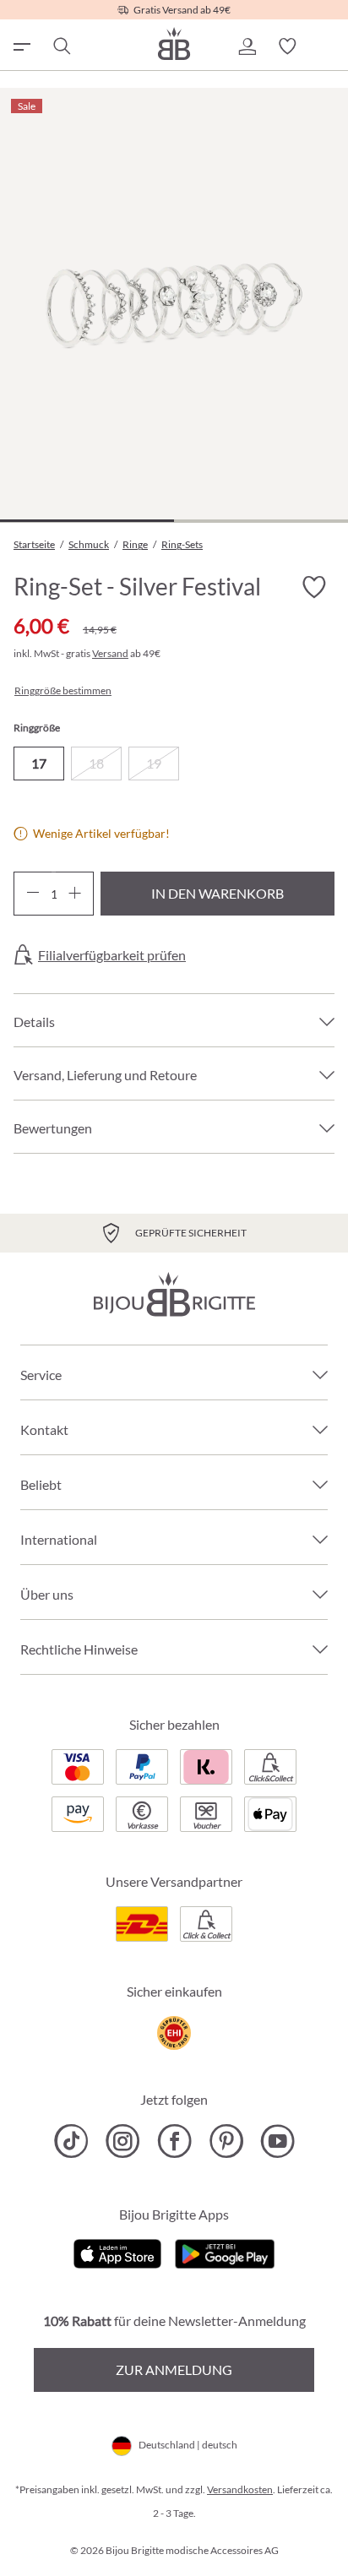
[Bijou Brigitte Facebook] (174, 2141)
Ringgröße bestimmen (63, 691)
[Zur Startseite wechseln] (174, 43)
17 (39, 763)
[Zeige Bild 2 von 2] (261, 521)
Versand (110, 653)
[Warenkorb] (328, 46)
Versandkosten (240, 2489)
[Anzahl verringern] (33, 894)
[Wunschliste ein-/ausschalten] (314, 587)
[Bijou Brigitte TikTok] (71, 2141)
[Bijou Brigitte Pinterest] (226, 2141)
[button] (247, 46)
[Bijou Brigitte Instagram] (123, 2141)
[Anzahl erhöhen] (75, 894)
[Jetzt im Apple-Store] (118, 2252)
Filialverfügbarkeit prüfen (112, 955)
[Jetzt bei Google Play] (225, 2252)
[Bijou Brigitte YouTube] (277, 2141)
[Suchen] (61, 46)
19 (154, 763)
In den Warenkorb (217, 893)
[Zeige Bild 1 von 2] (87, 521)
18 (96, 763)
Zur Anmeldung (174, 2369)
